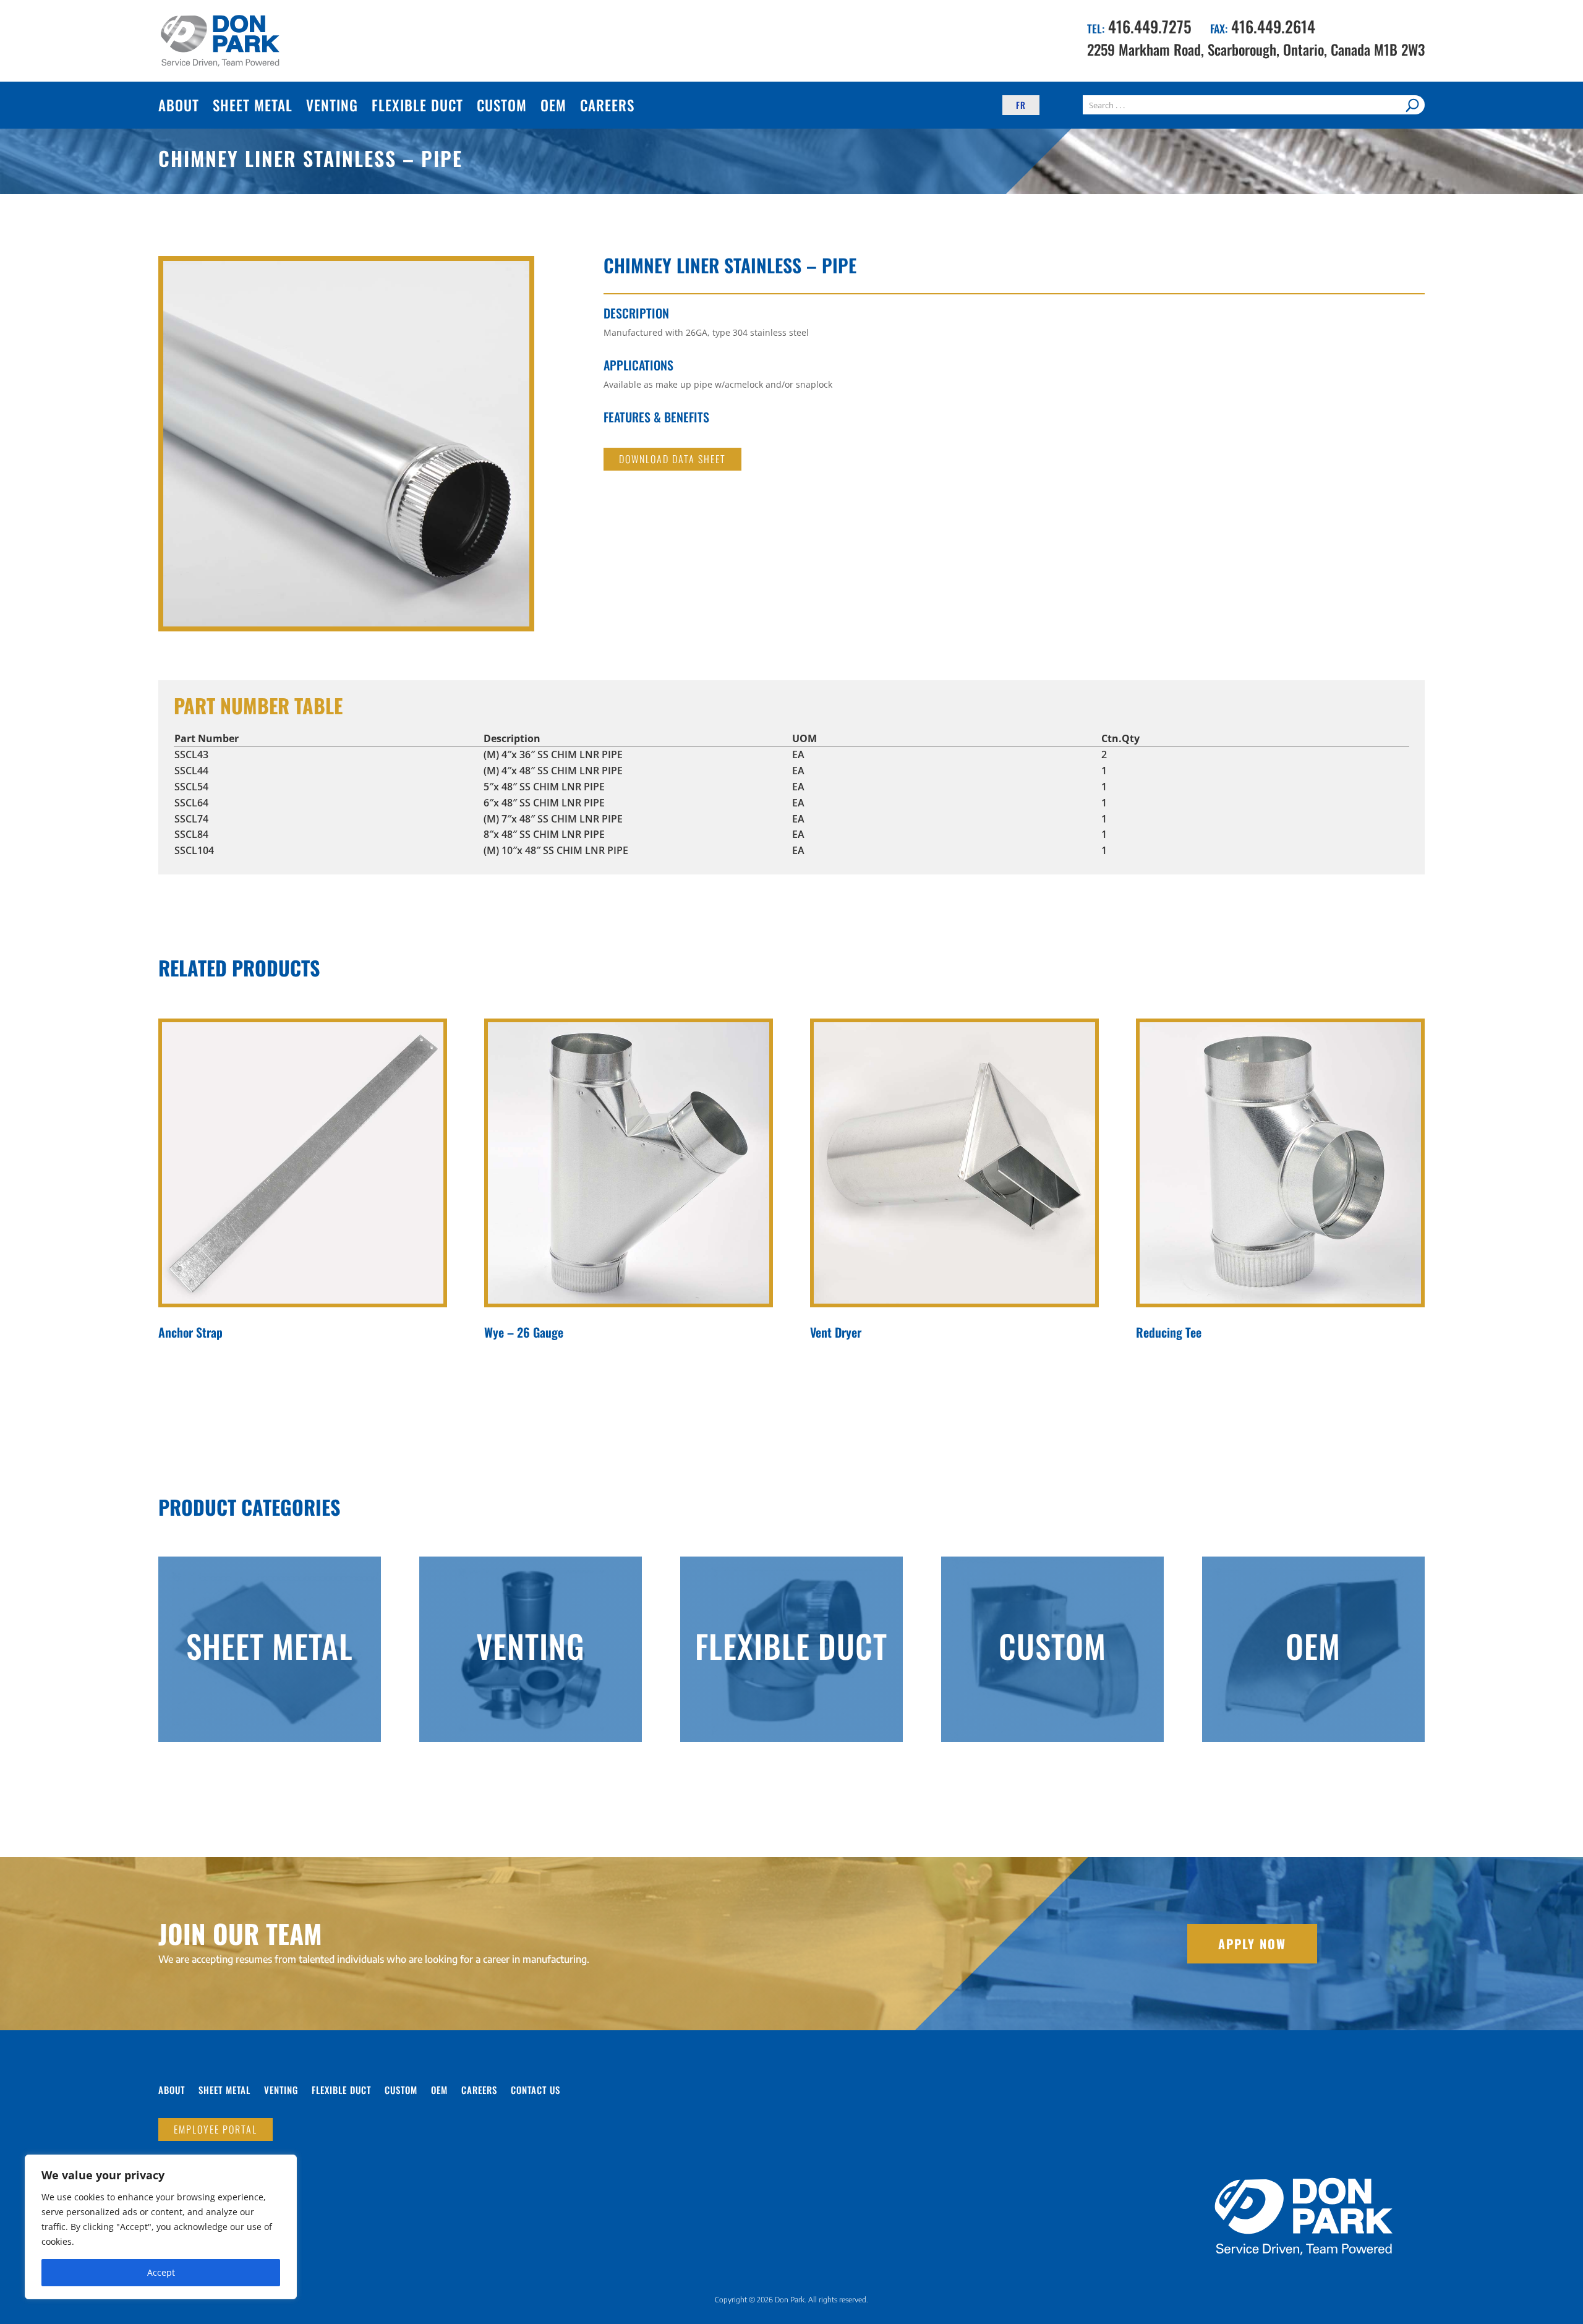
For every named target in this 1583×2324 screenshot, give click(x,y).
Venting (332, 105)
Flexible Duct (417, 105)
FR (1021, 105)
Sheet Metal (253, 105)
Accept (161, 2272)
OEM (553, 105)
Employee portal (215, 2129)
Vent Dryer (836, 1332)
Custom (502, 105)
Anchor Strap (190, 1332)
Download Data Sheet (672, 459)
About (179, 105)
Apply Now (1252, 1944)
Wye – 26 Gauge (524, 1332)
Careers (607, 105)
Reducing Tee (1169, 1332)
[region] (161, 2227)
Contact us (535, 2091)
